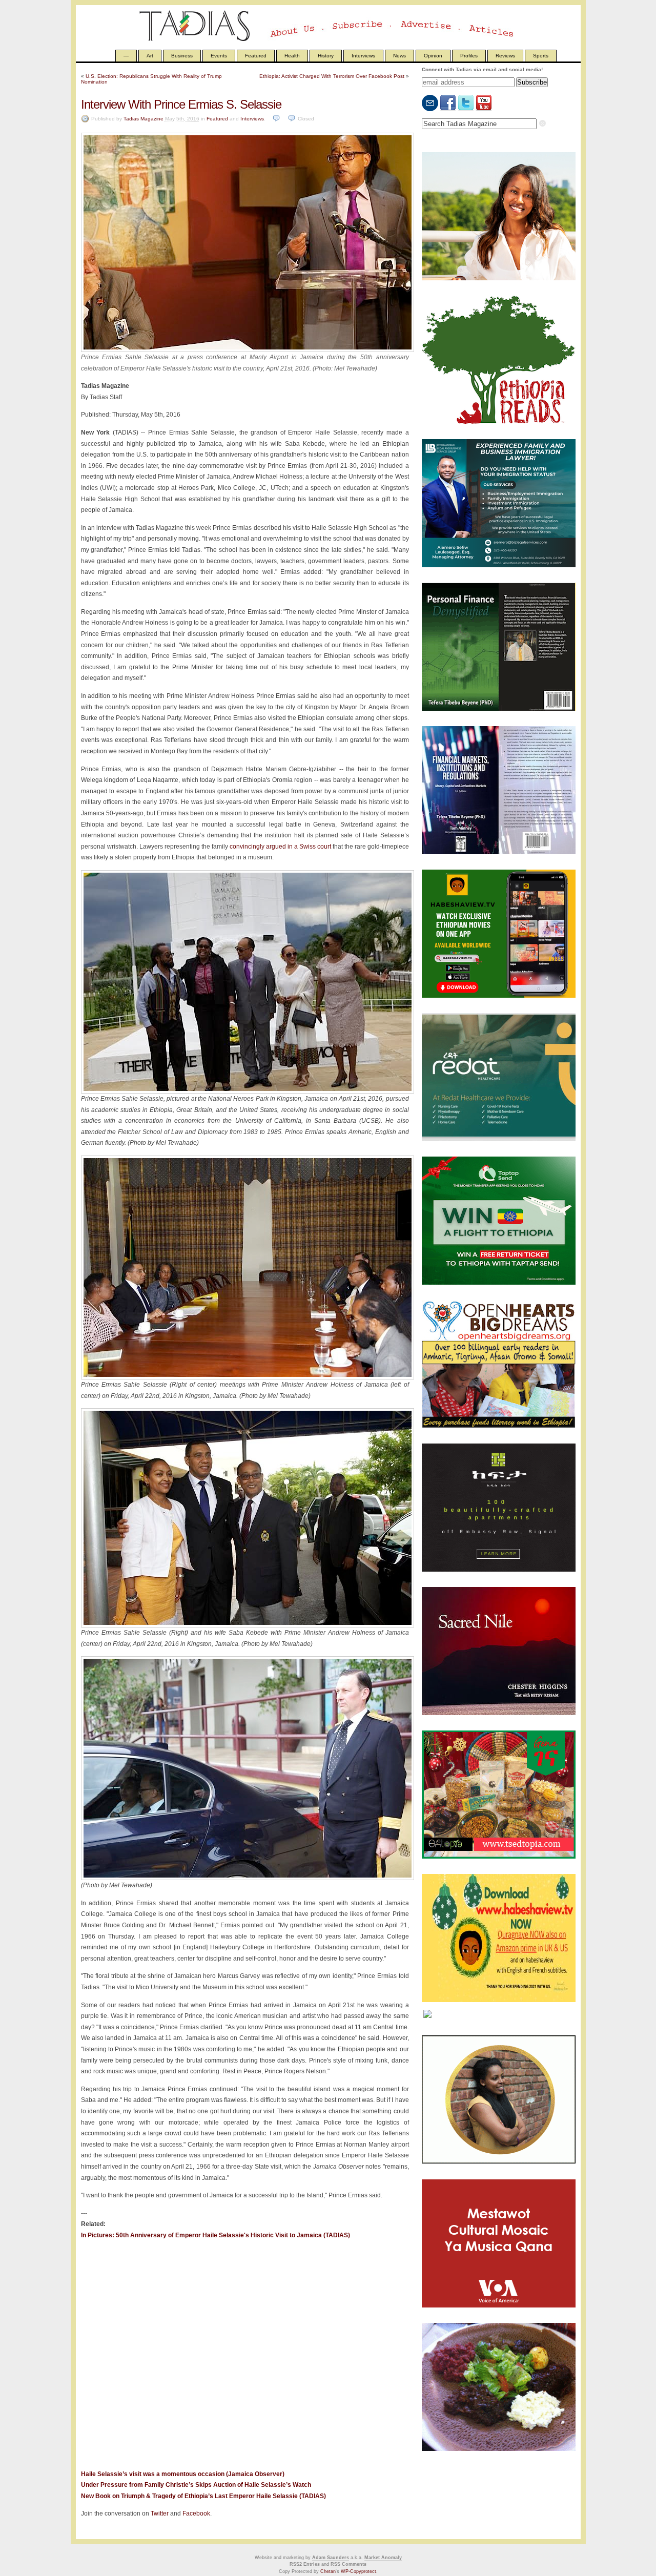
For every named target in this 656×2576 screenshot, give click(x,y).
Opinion (433, 56)
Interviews (363, 56)
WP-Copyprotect (358, 2571)
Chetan (328, 2571)
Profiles (469, 56)
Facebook (196, 2513)
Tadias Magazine (143, 119)
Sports (541, 56)
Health (292, 56)
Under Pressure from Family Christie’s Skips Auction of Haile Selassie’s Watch (196, 2485)
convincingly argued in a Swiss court (280, 847)
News (399, 56)
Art (150, 56)
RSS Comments (348, 2564)
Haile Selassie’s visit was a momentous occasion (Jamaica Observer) (183, 2474)
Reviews (505, 56)
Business (182, 56)
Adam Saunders (331, 2558)
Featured (256, 56)
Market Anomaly (383, 2558)
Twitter (160, 2513)
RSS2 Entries (305, 2564)
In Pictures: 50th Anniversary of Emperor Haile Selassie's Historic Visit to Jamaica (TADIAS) (216, 2235)
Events (219, 56)
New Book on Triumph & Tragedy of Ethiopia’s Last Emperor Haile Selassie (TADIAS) (203, 2496)
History (326, 56)
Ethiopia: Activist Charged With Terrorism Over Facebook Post (332, 76)
